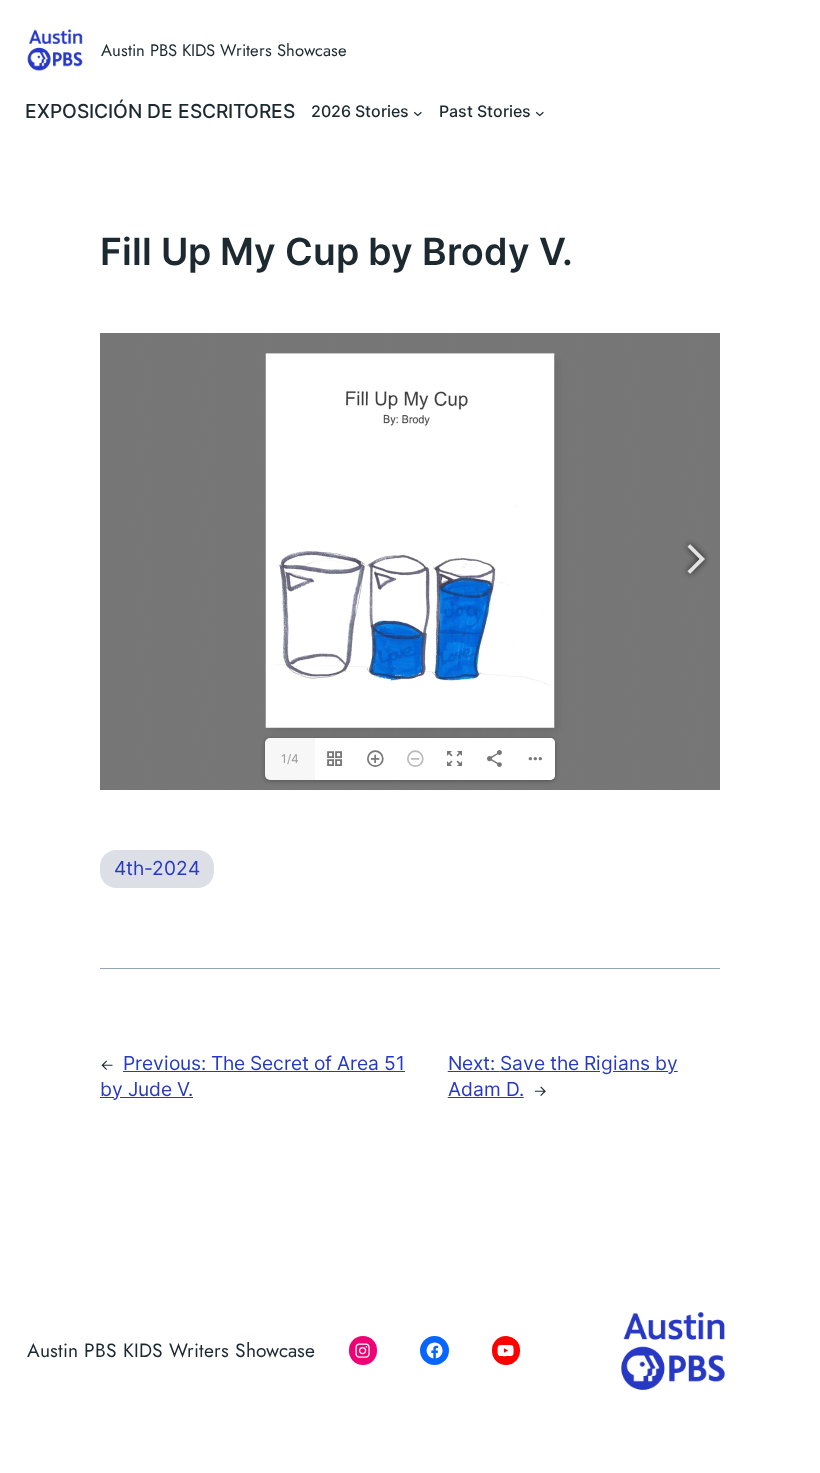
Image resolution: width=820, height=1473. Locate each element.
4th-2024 (157, 868)
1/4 (290, 758)
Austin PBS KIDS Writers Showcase (224, 50)
